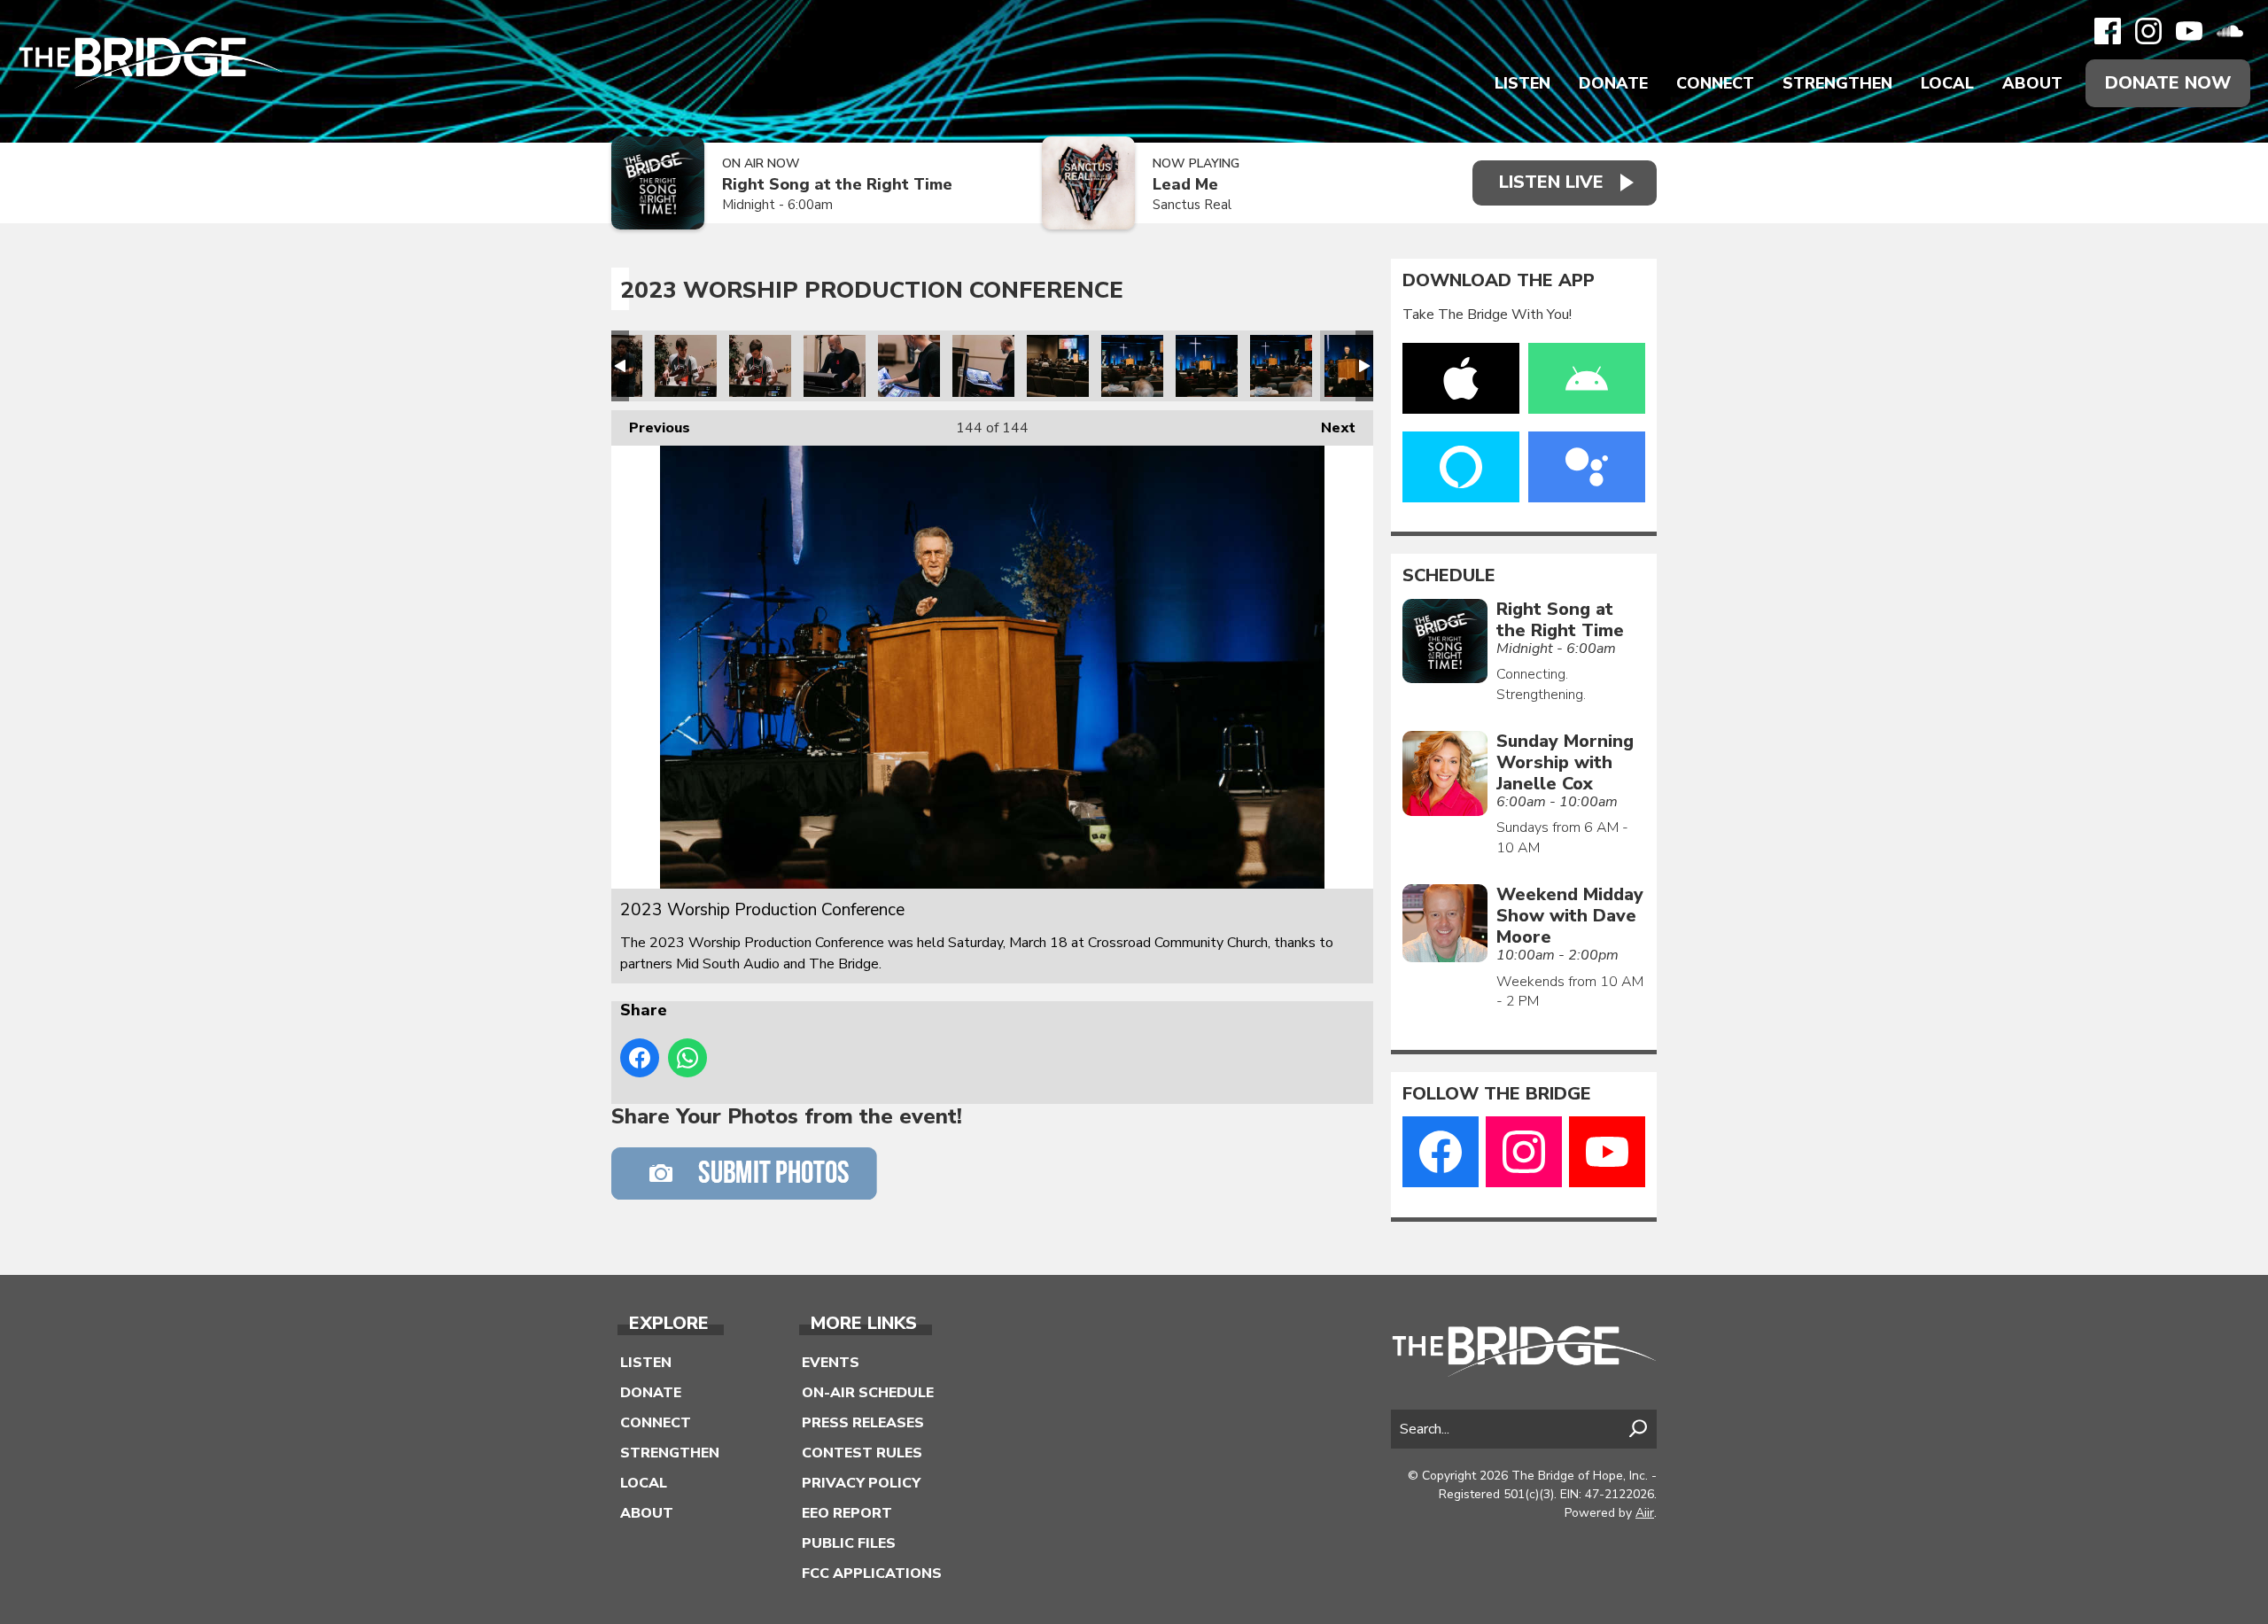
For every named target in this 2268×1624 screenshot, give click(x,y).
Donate (1613, 83)
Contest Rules (862, 1453)
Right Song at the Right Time (837, 185)
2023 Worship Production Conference (686, 366)
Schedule (1449, 576)
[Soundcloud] (2230, 31)
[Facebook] (2108, 31)
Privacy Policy (861, 1483)
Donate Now (2168, 83)
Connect (1715, 83)
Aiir (1645, 1513)
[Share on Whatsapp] (687, 1058)
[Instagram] (2148, 31)
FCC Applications (872, 1573)
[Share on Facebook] (640, 1058)
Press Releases (863, 1423)
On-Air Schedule (868, 1393)
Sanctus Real (1192, 205)
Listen (1522, 83)
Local (1947, 83)
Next (1329, 428)
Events (831, 1363)
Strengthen (1837, 83)
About (2032, 83)
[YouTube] (2189, 31)
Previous (651, 428)
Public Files (849, 1543)
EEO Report (847, 1513)
